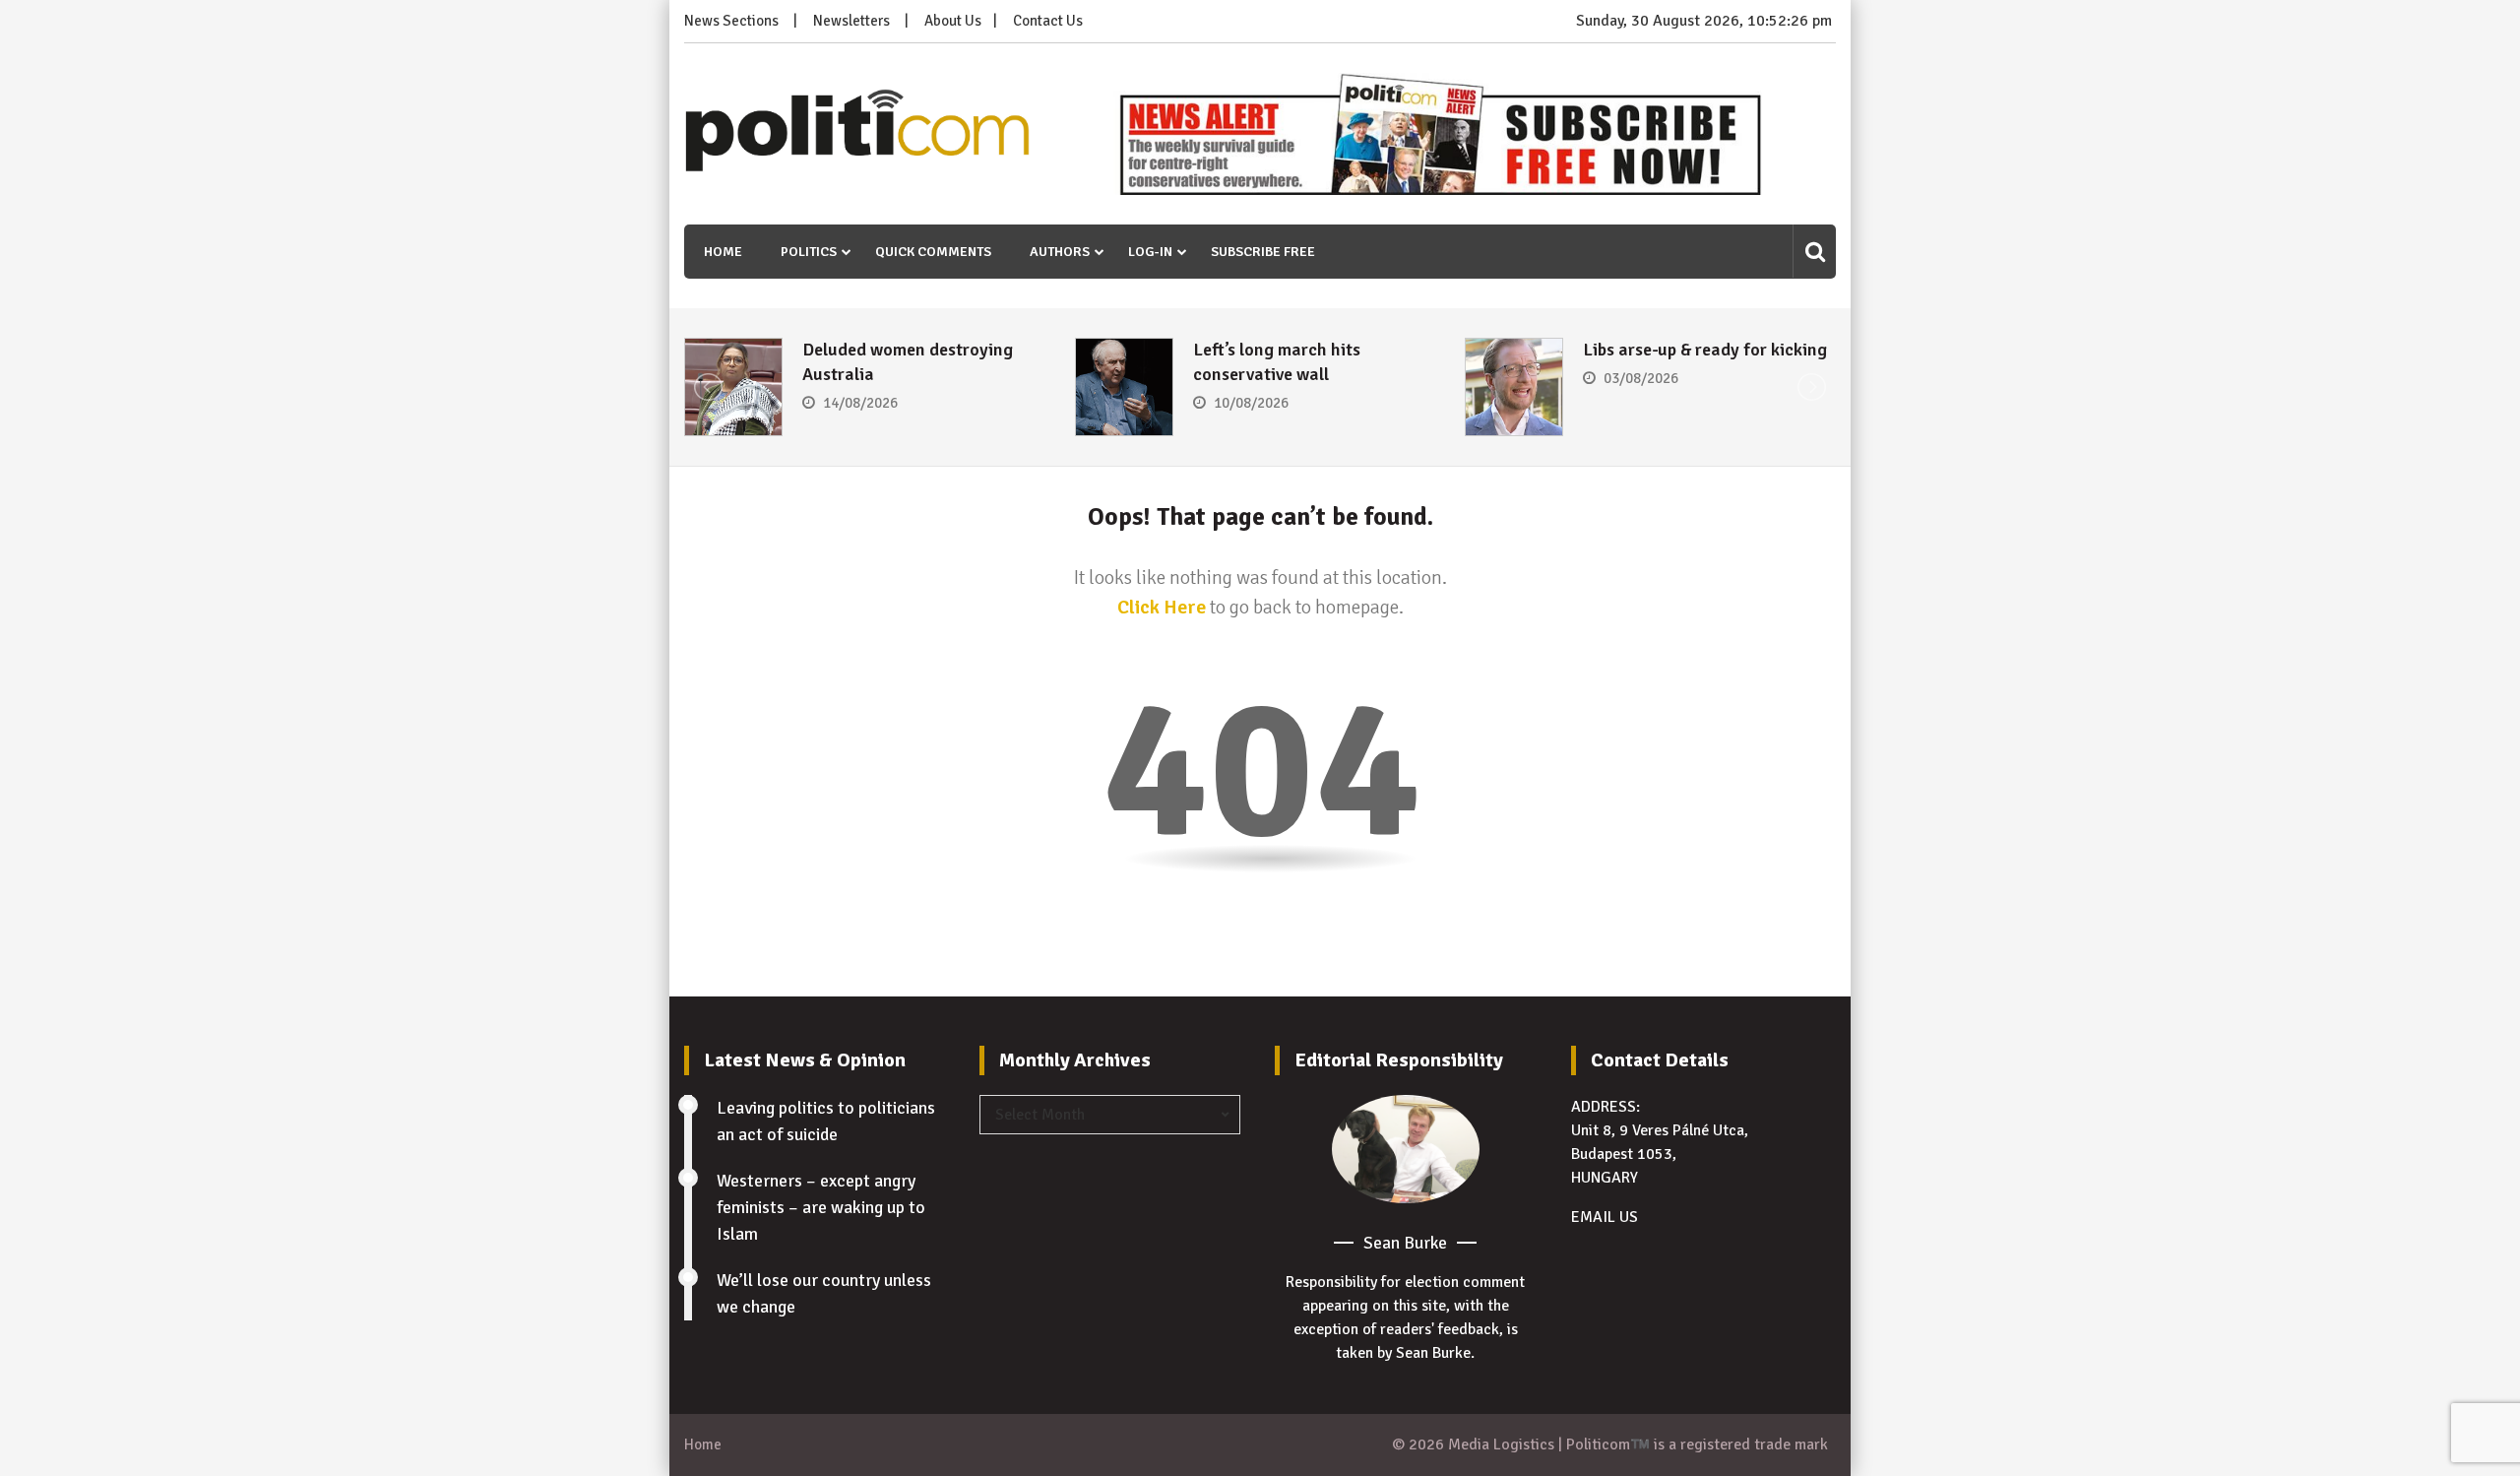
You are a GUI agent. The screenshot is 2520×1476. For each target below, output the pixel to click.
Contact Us (1048, 21)
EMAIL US (1605, 1217)
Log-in (1150, 252)
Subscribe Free (1263, 252)
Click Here (1162, 607)
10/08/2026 (860, 403)
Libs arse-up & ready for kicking (1315, 350)
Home (723, 252)
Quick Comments (933, 252)
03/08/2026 (1251, 378)
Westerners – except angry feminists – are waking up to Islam (821, 1207)
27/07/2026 (1641, 403)
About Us (953, 21)
